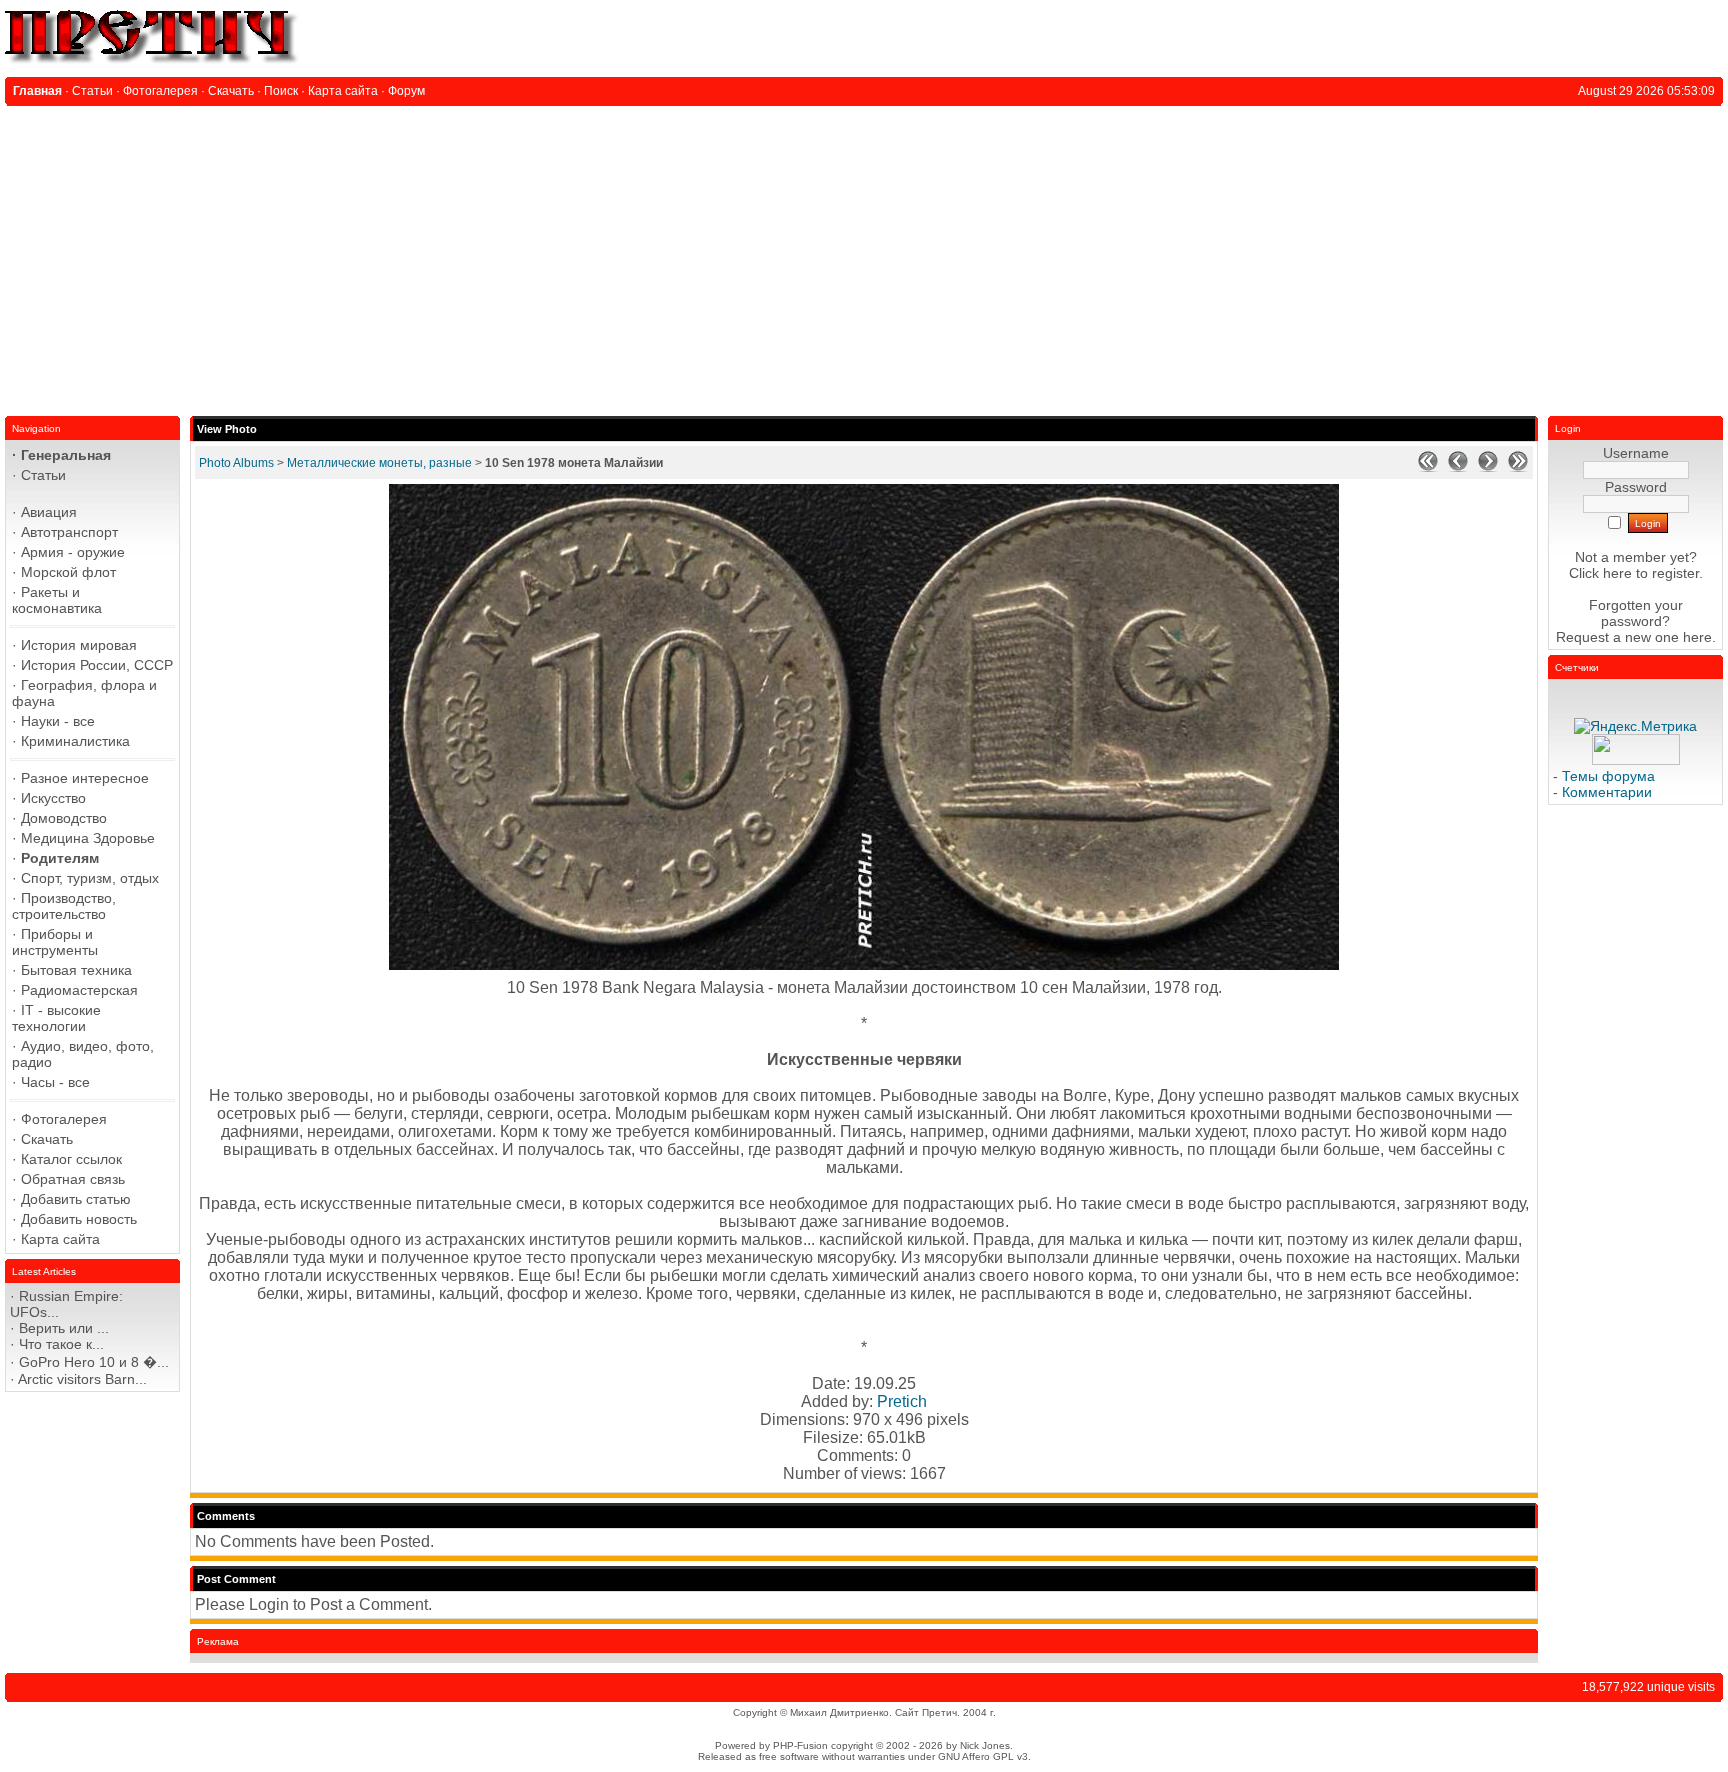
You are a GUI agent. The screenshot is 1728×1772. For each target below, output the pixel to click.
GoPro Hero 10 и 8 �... (94, 1362)
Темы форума (1608, 776)
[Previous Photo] (1458, 468)
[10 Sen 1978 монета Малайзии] (864, 964)
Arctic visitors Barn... (82, 1379)
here (1697, 637)
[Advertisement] (864, 256)
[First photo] (1428, 468)
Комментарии (1607, 792)
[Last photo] (1518, 468)
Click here (1600, 573)
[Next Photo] (1488, 468)
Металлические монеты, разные (379, 463)
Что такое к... (61, 1344)
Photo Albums (236, 463)
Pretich (902, 1401)
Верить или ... (64, 1328)
